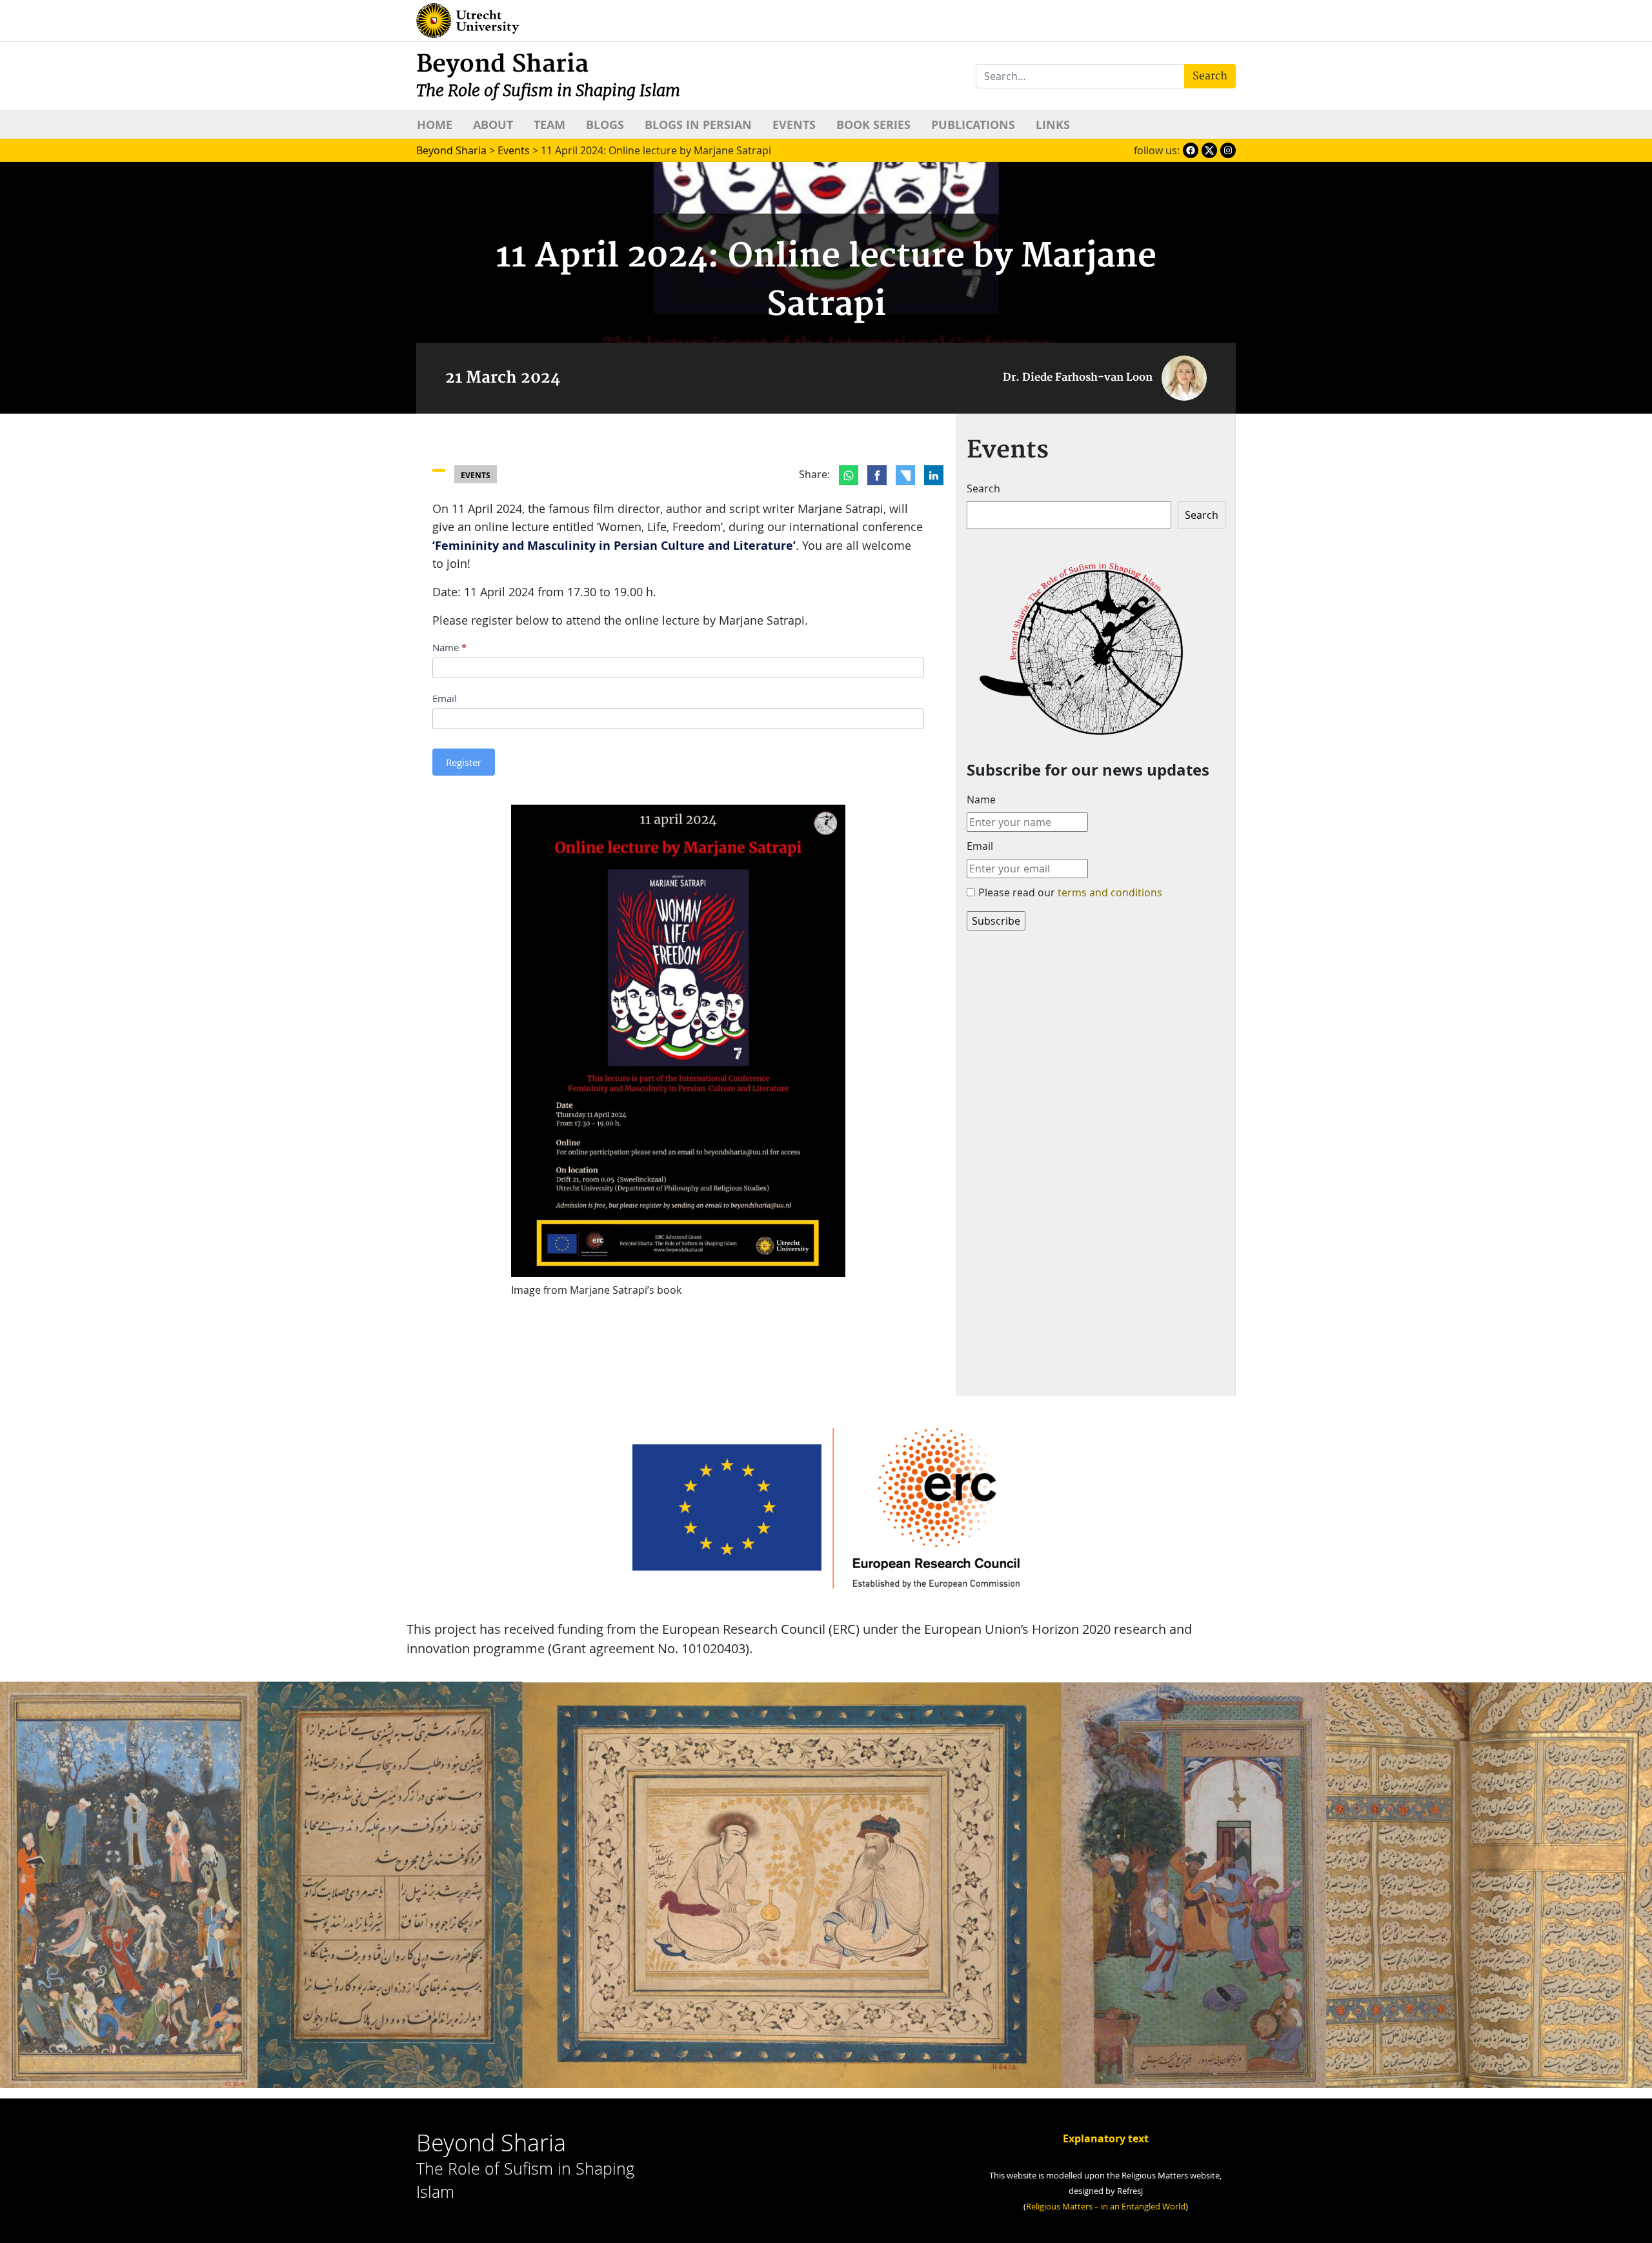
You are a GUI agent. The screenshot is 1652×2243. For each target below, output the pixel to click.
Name (449, 648)
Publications (973, 125)
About (493, 125)
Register (464, 762)
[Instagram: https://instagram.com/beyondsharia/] (1228, 150)
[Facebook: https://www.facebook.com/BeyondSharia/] (1191, 150)
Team (549, 125)
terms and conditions (1110, 892)
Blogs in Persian (698, 125)
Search (983, 488)
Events (794, 125)
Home (435, 125)
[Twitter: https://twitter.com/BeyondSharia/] (1209, 150)
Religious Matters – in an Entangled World (1106, 2207)
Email (445, 698)
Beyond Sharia (548, 75)
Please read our (1070, 892)
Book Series (873, 125)
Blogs (605, 125)
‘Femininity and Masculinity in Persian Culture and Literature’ (614, 546)
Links (1053, 125)
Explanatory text (1106, 2138)
